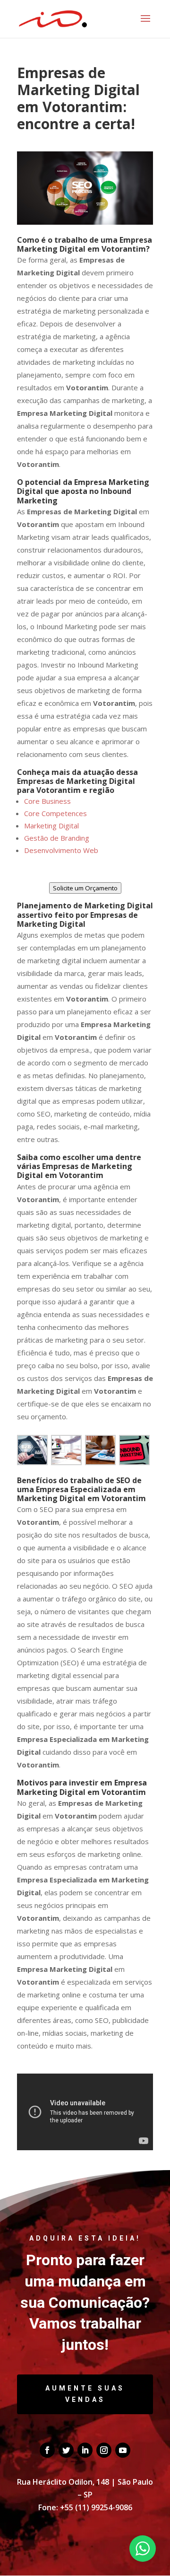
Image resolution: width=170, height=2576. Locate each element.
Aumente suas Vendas (85, 2394)
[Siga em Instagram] (104, 2450)
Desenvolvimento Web (61, 850)
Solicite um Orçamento (85, 888)
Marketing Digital (51, 826)
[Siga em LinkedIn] (85, 2450)
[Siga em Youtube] (123, 2450)
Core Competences (55, 813)
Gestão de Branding (57, 838)
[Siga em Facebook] (47, 2450)
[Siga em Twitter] (66, 2450)
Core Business (47, 801)
